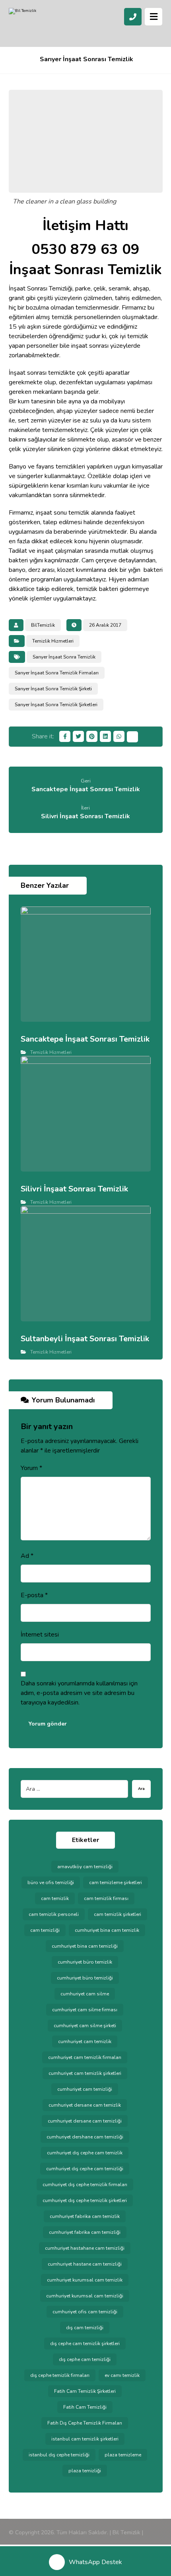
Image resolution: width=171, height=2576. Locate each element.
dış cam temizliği (85, 2328)
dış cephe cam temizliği (85, 2359)
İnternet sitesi (40, 1635)
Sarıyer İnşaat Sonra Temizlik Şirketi (53, 689)
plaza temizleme (123, 2455)
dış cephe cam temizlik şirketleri (85, 2344)
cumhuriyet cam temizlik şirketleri (85, 2073)
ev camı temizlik (122, 2375)
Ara (141, 1789)
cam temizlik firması (106, 1898)
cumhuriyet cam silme (85, 1994)
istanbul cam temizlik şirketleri (85, 2439)
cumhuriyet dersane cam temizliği (85, 2121)
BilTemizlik (43, 625)
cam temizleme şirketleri (116, 1883)
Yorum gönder (48, 1724)
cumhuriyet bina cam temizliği (85, 1946)
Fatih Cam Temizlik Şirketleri (85, 2391)
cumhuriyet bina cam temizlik (107, 1930)
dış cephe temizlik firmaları (60, 2375)
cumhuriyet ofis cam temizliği (85, 2312)
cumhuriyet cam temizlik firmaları (85, 2057)
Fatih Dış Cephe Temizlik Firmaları (85, 2423)
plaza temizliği (85, 2471)
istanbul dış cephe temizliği (59, 2455)
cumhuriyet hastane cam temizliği (85, 2264)
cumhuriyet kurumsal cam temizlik (85, 2280)
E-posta (34, 1595)
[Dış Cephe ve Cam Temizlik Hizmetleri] (41, 24)
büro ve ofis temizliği (51, 1883)
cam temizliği (45, 1930)
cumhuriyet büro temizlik (85, 1962)
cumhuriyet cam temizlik (85, 2041)
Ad (27, 1556)
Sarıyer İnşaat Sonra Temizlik (64, 657)
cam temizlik (55, 1898)
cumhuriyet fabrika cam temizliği (85, 2232)
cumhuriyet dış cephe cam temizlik (85, 2153)
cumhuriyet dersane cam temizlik (85, 2105)
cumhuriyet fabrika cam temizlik (85, 2216)
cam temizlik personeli (54, 1914)
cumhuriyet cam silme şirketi (85, 2026)
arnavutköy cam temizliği (85, 1867)
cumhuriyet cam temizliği (85, 2089)
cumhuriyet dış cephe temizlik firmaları (85, 2185)
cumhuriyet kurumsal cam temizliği (85, 2296)
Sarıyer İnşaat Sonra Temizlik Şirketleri (56, 705)
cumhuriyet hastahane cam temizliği (85, 2248)
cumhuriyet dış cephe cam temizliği (85, 2169)
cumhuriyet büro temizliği (85, 1978)
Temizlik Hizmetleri (53, 641)
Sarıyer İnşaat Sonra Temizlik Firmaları (57, 673)
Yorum (31, 1468)
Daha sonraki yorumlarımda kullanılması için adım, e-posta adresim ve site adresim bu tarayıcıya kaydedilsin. (79, 1693)
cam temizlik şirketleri (118, 1914)
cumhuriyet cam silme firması (85, 2010)
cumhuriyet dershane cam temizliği (85, 2137)
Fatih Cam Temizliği (85, 2407)
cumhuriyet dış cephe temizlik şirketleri (85, 2200)
